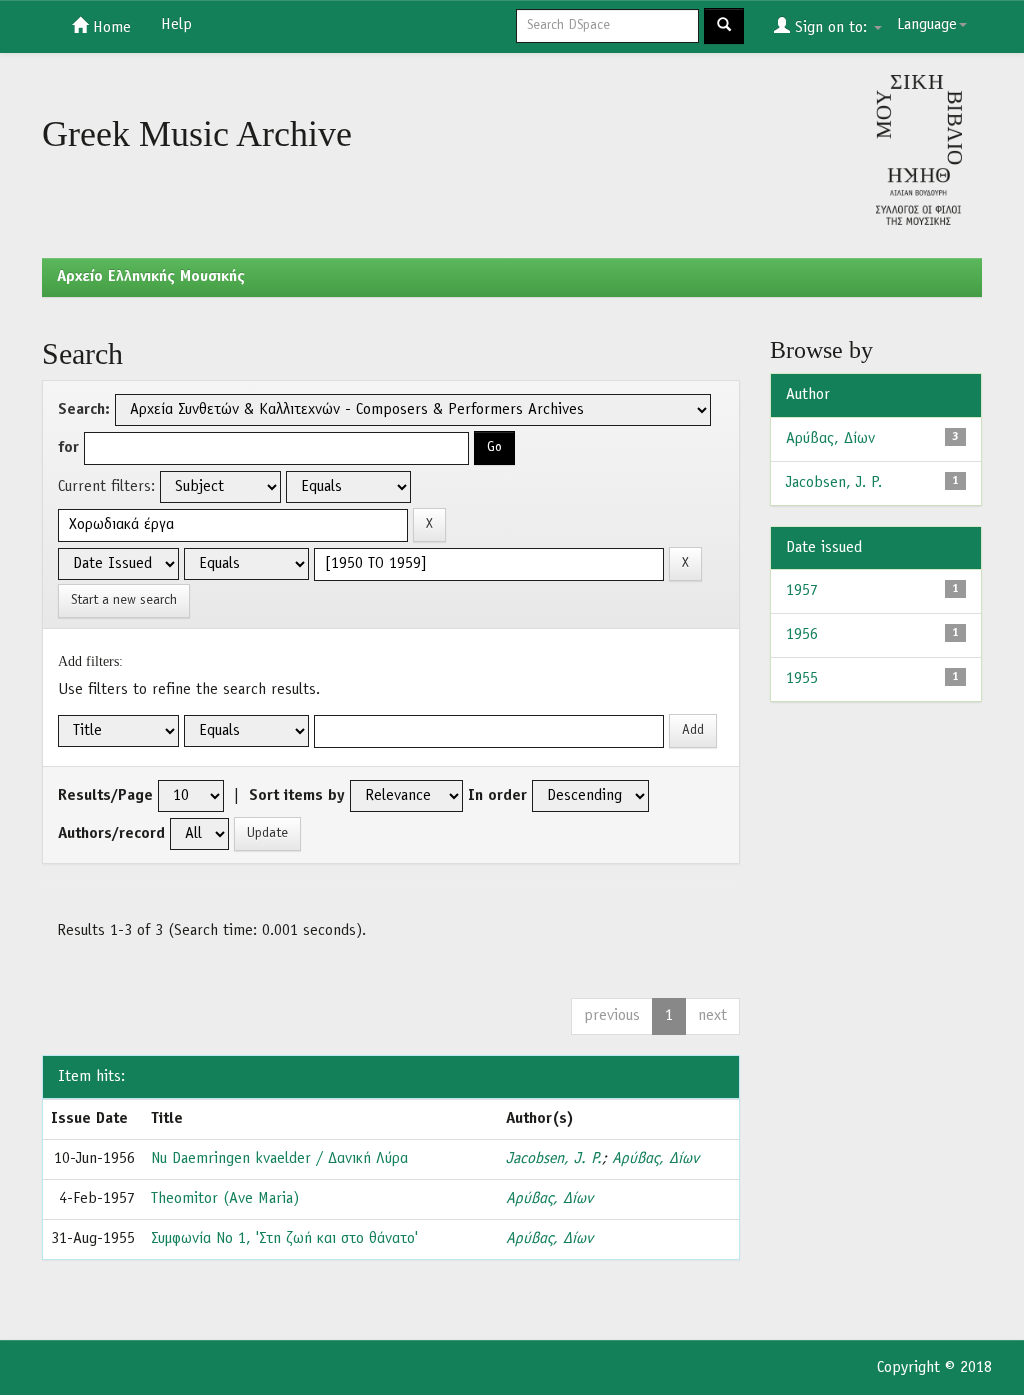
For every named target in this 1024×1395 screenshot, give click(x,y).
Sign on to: (831, 28)
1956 (802, 635)
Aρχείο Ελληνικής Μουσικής (151, 277)
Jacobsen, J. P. (554, 1159)
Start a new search (124, 600)
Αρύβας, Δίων (655, 1159)
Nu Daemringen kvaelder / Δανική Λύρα (279, 1159)
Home (109, 28)
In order (497, 796)
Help (176, 25)
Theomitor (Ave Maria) (225, 1199)
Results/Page (105, 796)
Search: (84, 410)
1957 (802, 591)
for (68, 448)
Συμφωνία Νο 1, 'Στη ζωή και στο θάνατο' (284, 1239)
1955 (802, 679)
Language (927, 25)
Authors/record (111, 834)
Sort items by (297, 796)
